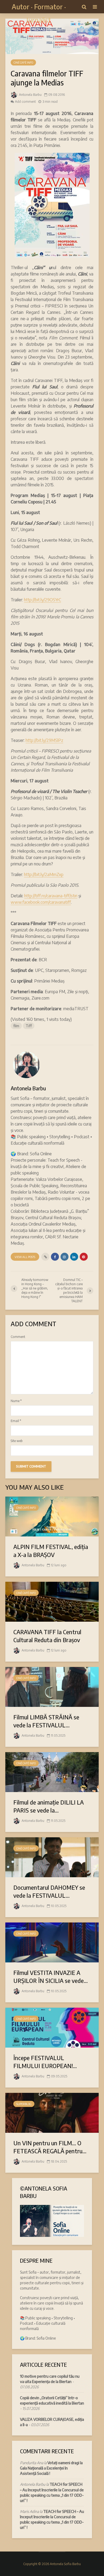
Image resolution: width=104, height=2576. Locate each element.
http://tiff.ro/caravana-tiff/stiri (51, 896)
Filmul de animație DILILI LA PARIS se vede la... (49, 1806)
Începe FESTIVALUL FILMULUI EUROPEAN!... (45, 2062)
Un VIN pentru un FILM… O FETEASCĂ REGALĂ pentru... (50, 2147)
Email (16, 1421)
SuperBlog (24, 2104)
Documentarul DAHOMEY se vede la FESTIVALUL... (49, 1891)
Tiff (29, 1026)
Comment (18, 1337)
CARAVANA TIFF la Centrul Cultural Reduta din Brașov (47, 1636)
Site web (17, 1441)
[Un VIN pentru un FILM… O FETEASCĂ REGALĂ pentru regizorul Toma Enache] (52, 2112)
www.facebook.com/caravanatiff (41, 902)
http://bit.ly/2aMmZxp (44, 874)
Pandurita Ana (32, 2463)
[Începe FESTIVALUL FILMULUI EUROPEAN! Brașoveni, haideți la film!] (52, 2027)
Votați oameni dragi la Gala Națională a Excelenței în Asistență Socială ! (51, 2468)
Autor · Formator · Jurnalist (39, 13)
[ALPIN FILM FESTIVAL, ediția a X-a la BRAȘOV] (52, 1516)
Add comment (25, 102)
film (16, 1026)
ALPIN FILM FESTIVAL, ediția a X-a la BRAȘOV (51, 1551)
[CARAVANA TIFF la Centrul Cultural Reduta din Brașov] (52, 1601)
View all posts (25, 1257)
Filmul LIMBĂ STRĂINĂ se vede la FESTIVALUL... (46, 1721)
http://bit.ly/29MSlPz (44, 740)
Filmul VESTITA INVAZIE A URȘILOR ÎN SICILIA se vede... (51, 1977)
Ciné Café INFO (23, 63)
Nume (16, 1401)
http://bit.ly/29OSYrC (43, 600)
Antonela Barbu (30, 95)
